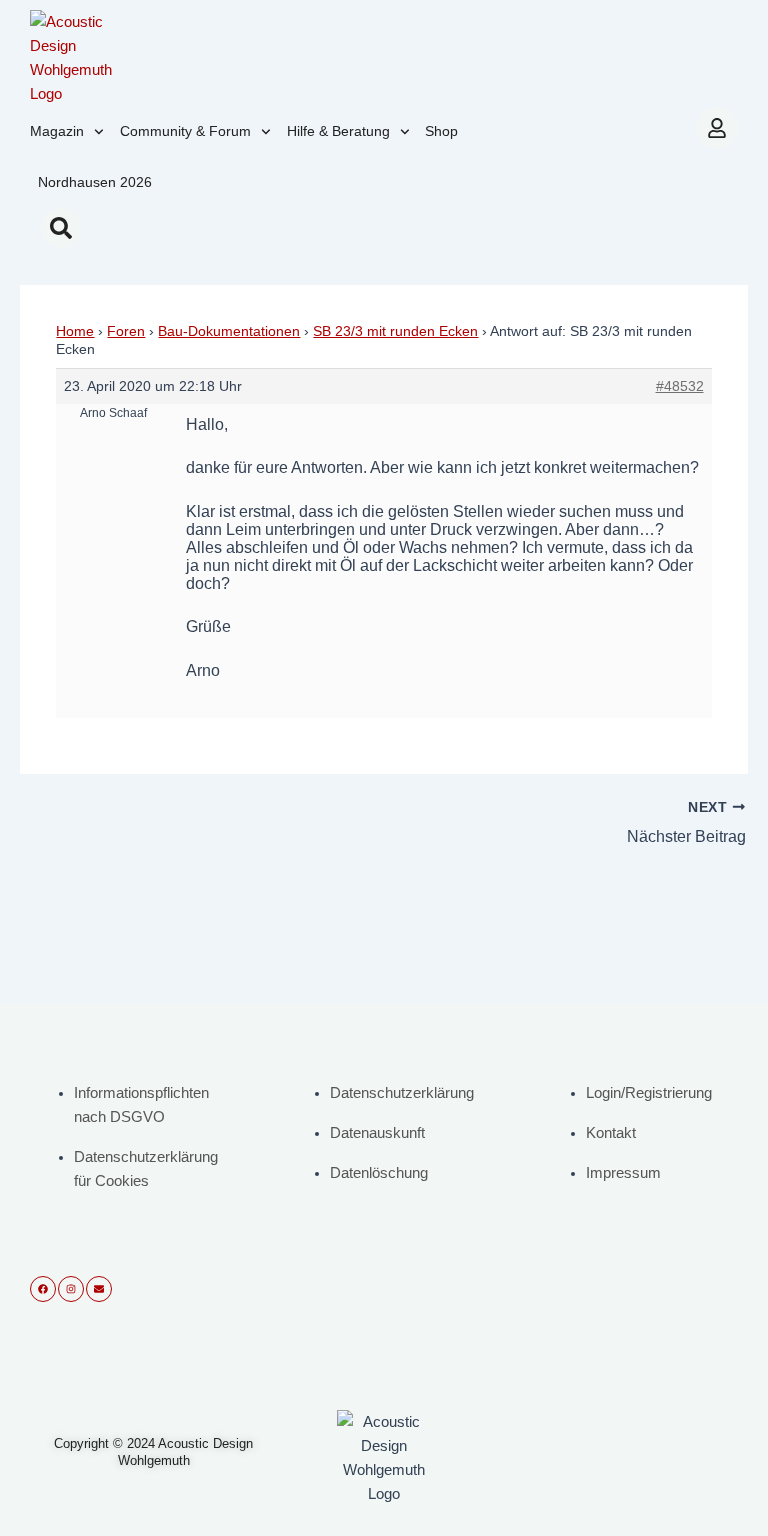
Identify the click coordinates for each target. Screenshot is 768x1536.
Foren (126, 331)
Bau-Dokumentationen (229, 331)
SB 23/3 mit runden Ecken (395, 331)
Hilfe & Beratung (338, 131)
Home (75, 331)
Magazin (57, 131)
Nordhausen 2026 (95, 182)
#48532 (680, 386)
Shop (441, 131)
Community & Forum (185, 131)
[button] (61, 228)
